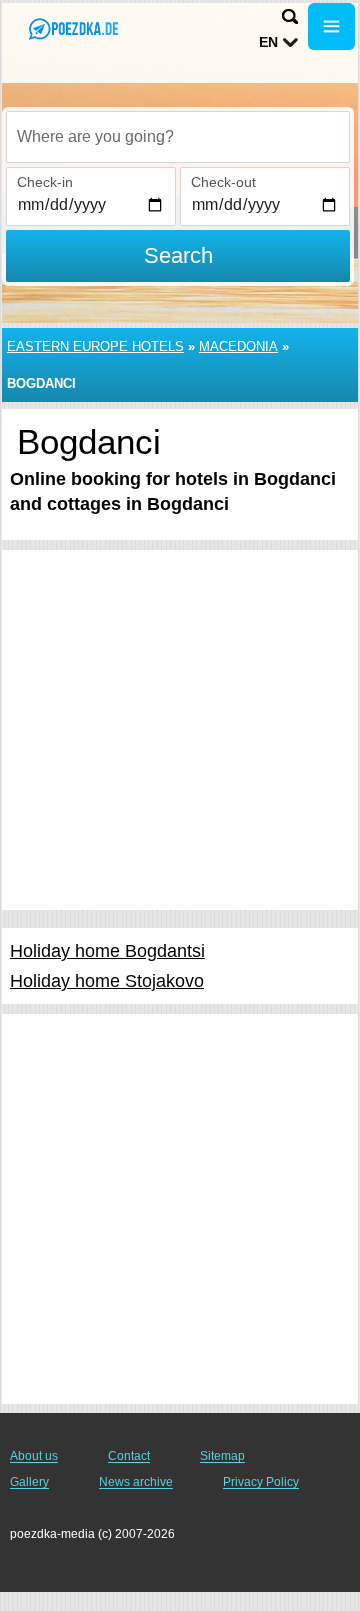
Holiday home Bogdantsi (107, 951)
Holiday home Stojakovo (107, 981)
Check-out (223, 182)
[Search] (290, 16)
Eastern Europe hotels (95, 346)
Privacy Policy (261, 1482)
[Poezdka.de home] (75, 28)
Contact (129, 1456)
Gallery (29, 1482)
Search (178, 255)
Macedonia (238, 346)
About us (34, 1456)
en (268, 42)
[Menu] (331, 26)
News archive (136, 1482)
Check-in (45, 182)
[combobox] (178, 137)
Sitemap (222, 1456)
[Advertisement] (180, 730)
